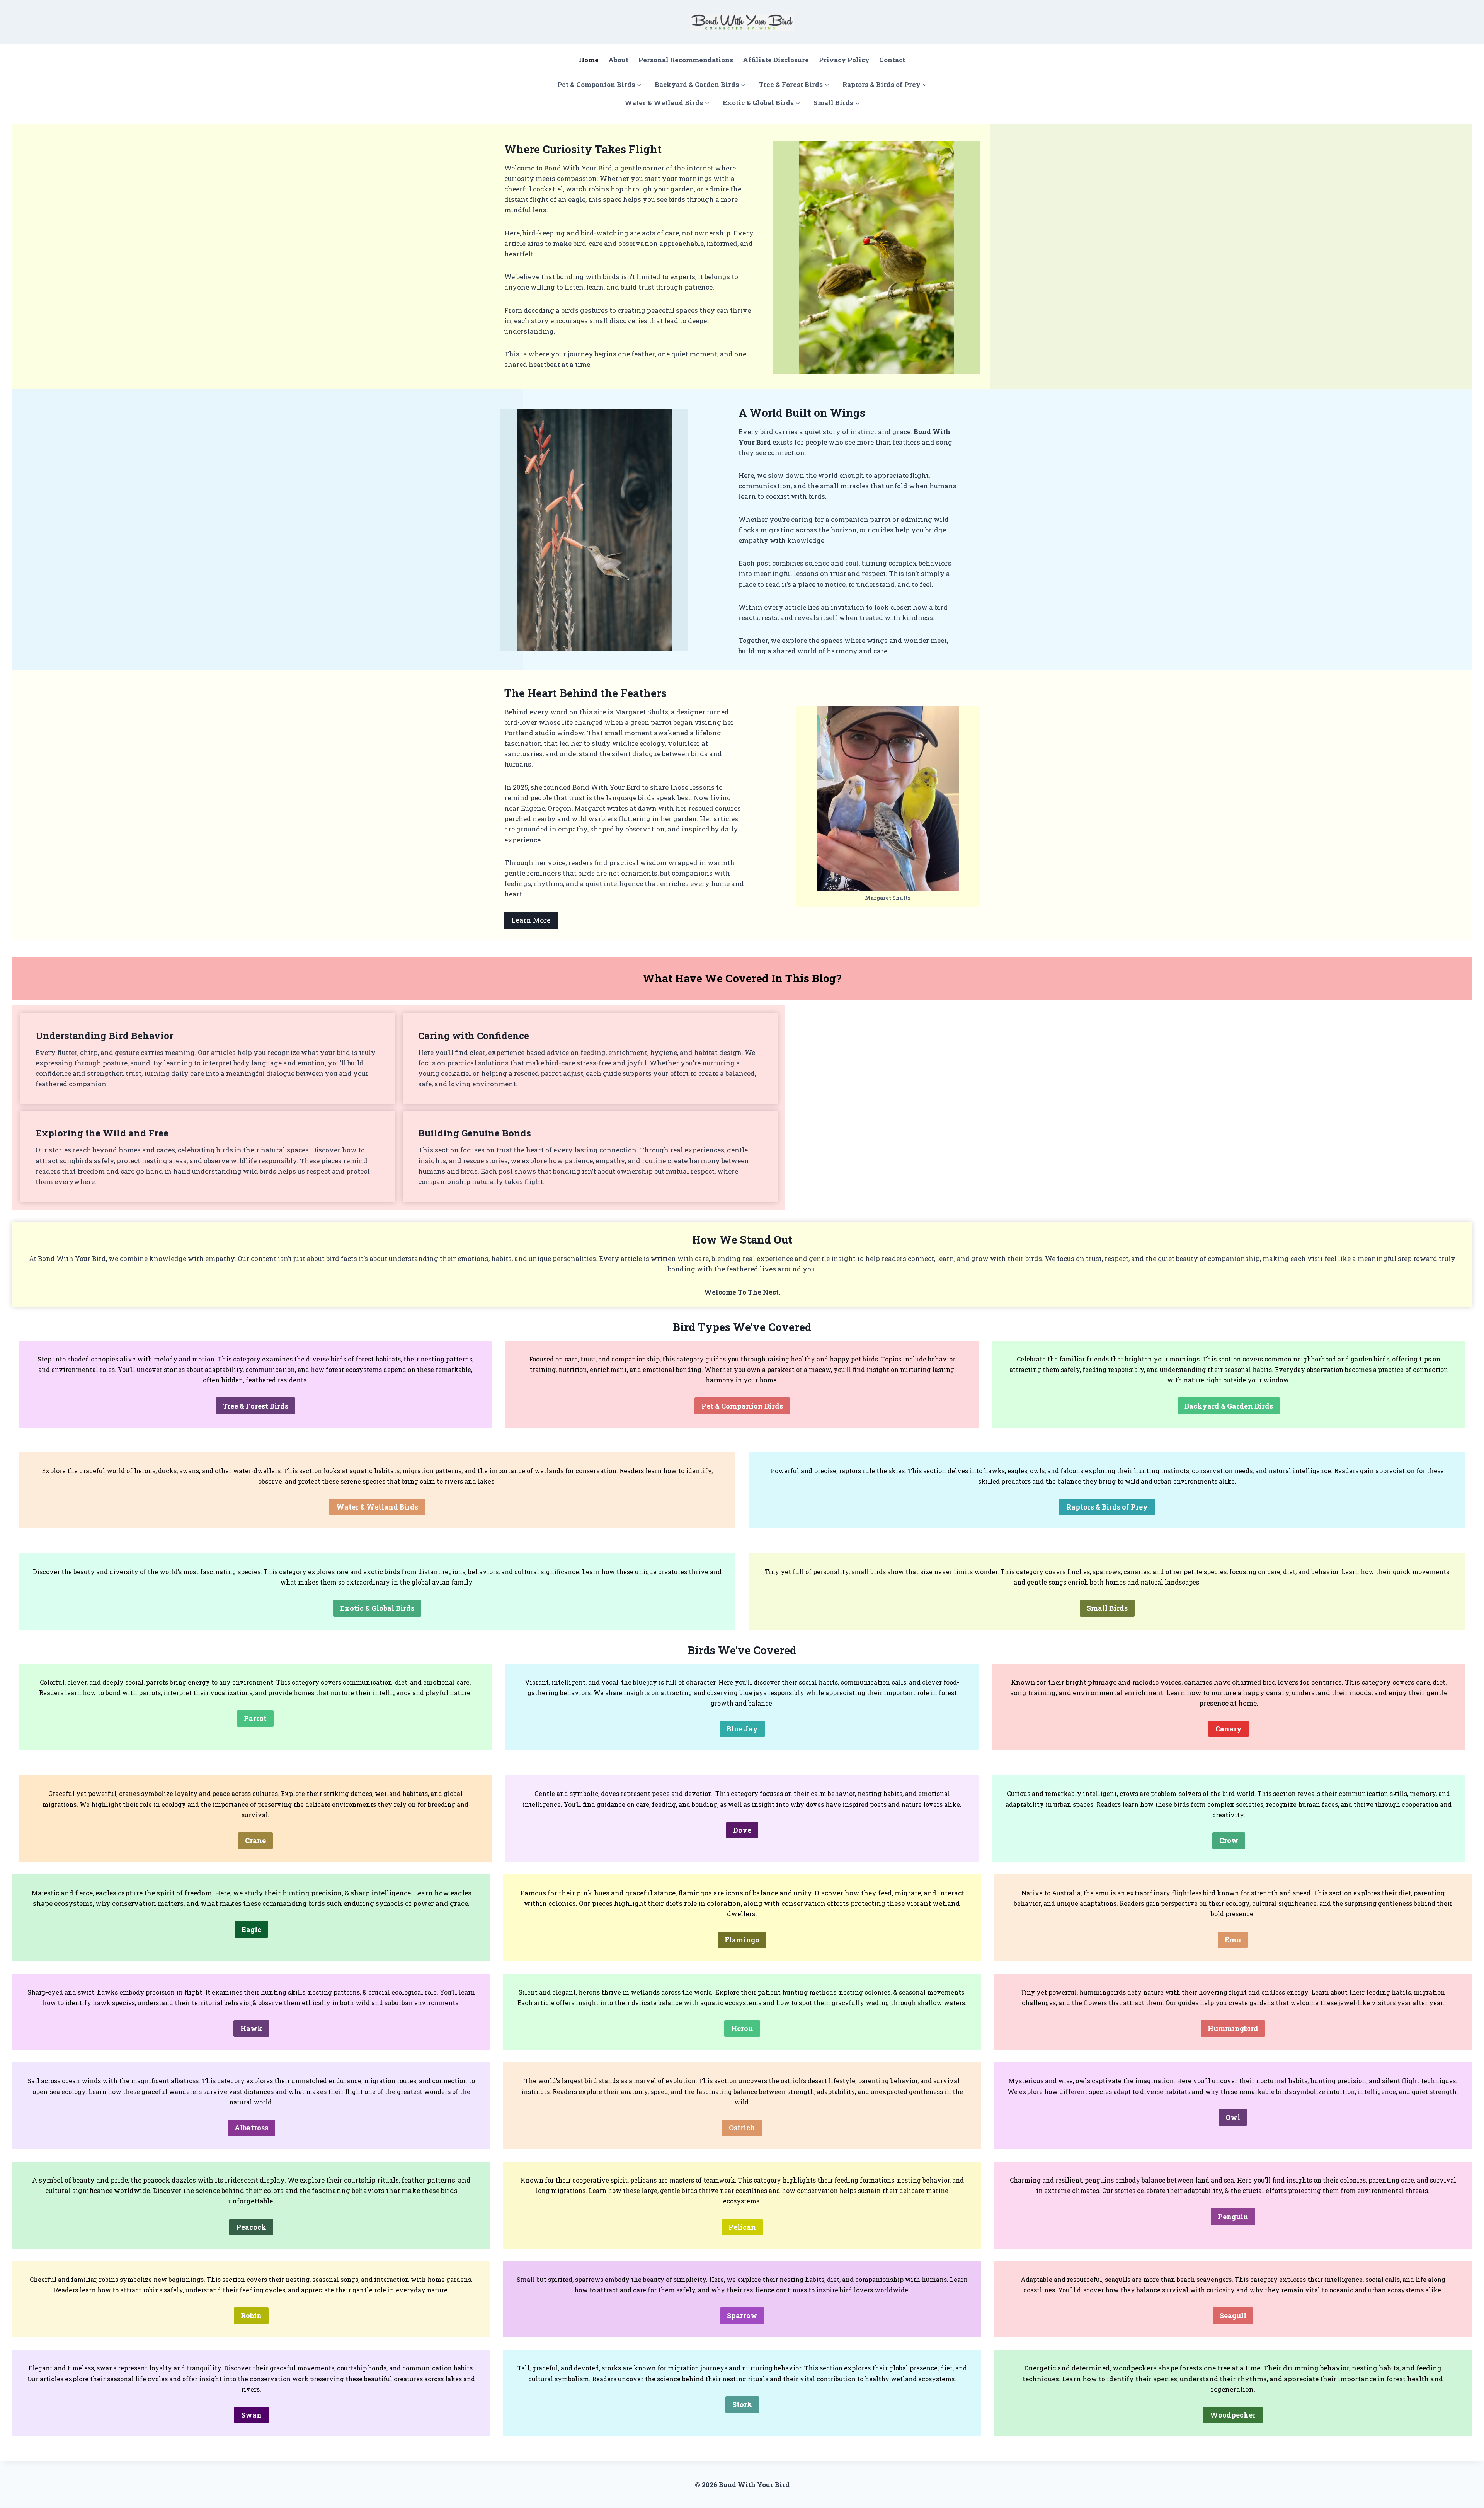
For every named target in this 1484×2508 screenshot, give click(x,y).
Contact (892, 60)
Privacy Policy (844, 60)
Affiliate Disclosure (776, 60)
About (618, 60)
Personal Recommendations (686, 60)
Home (589, 60)
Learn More (531, 920)
